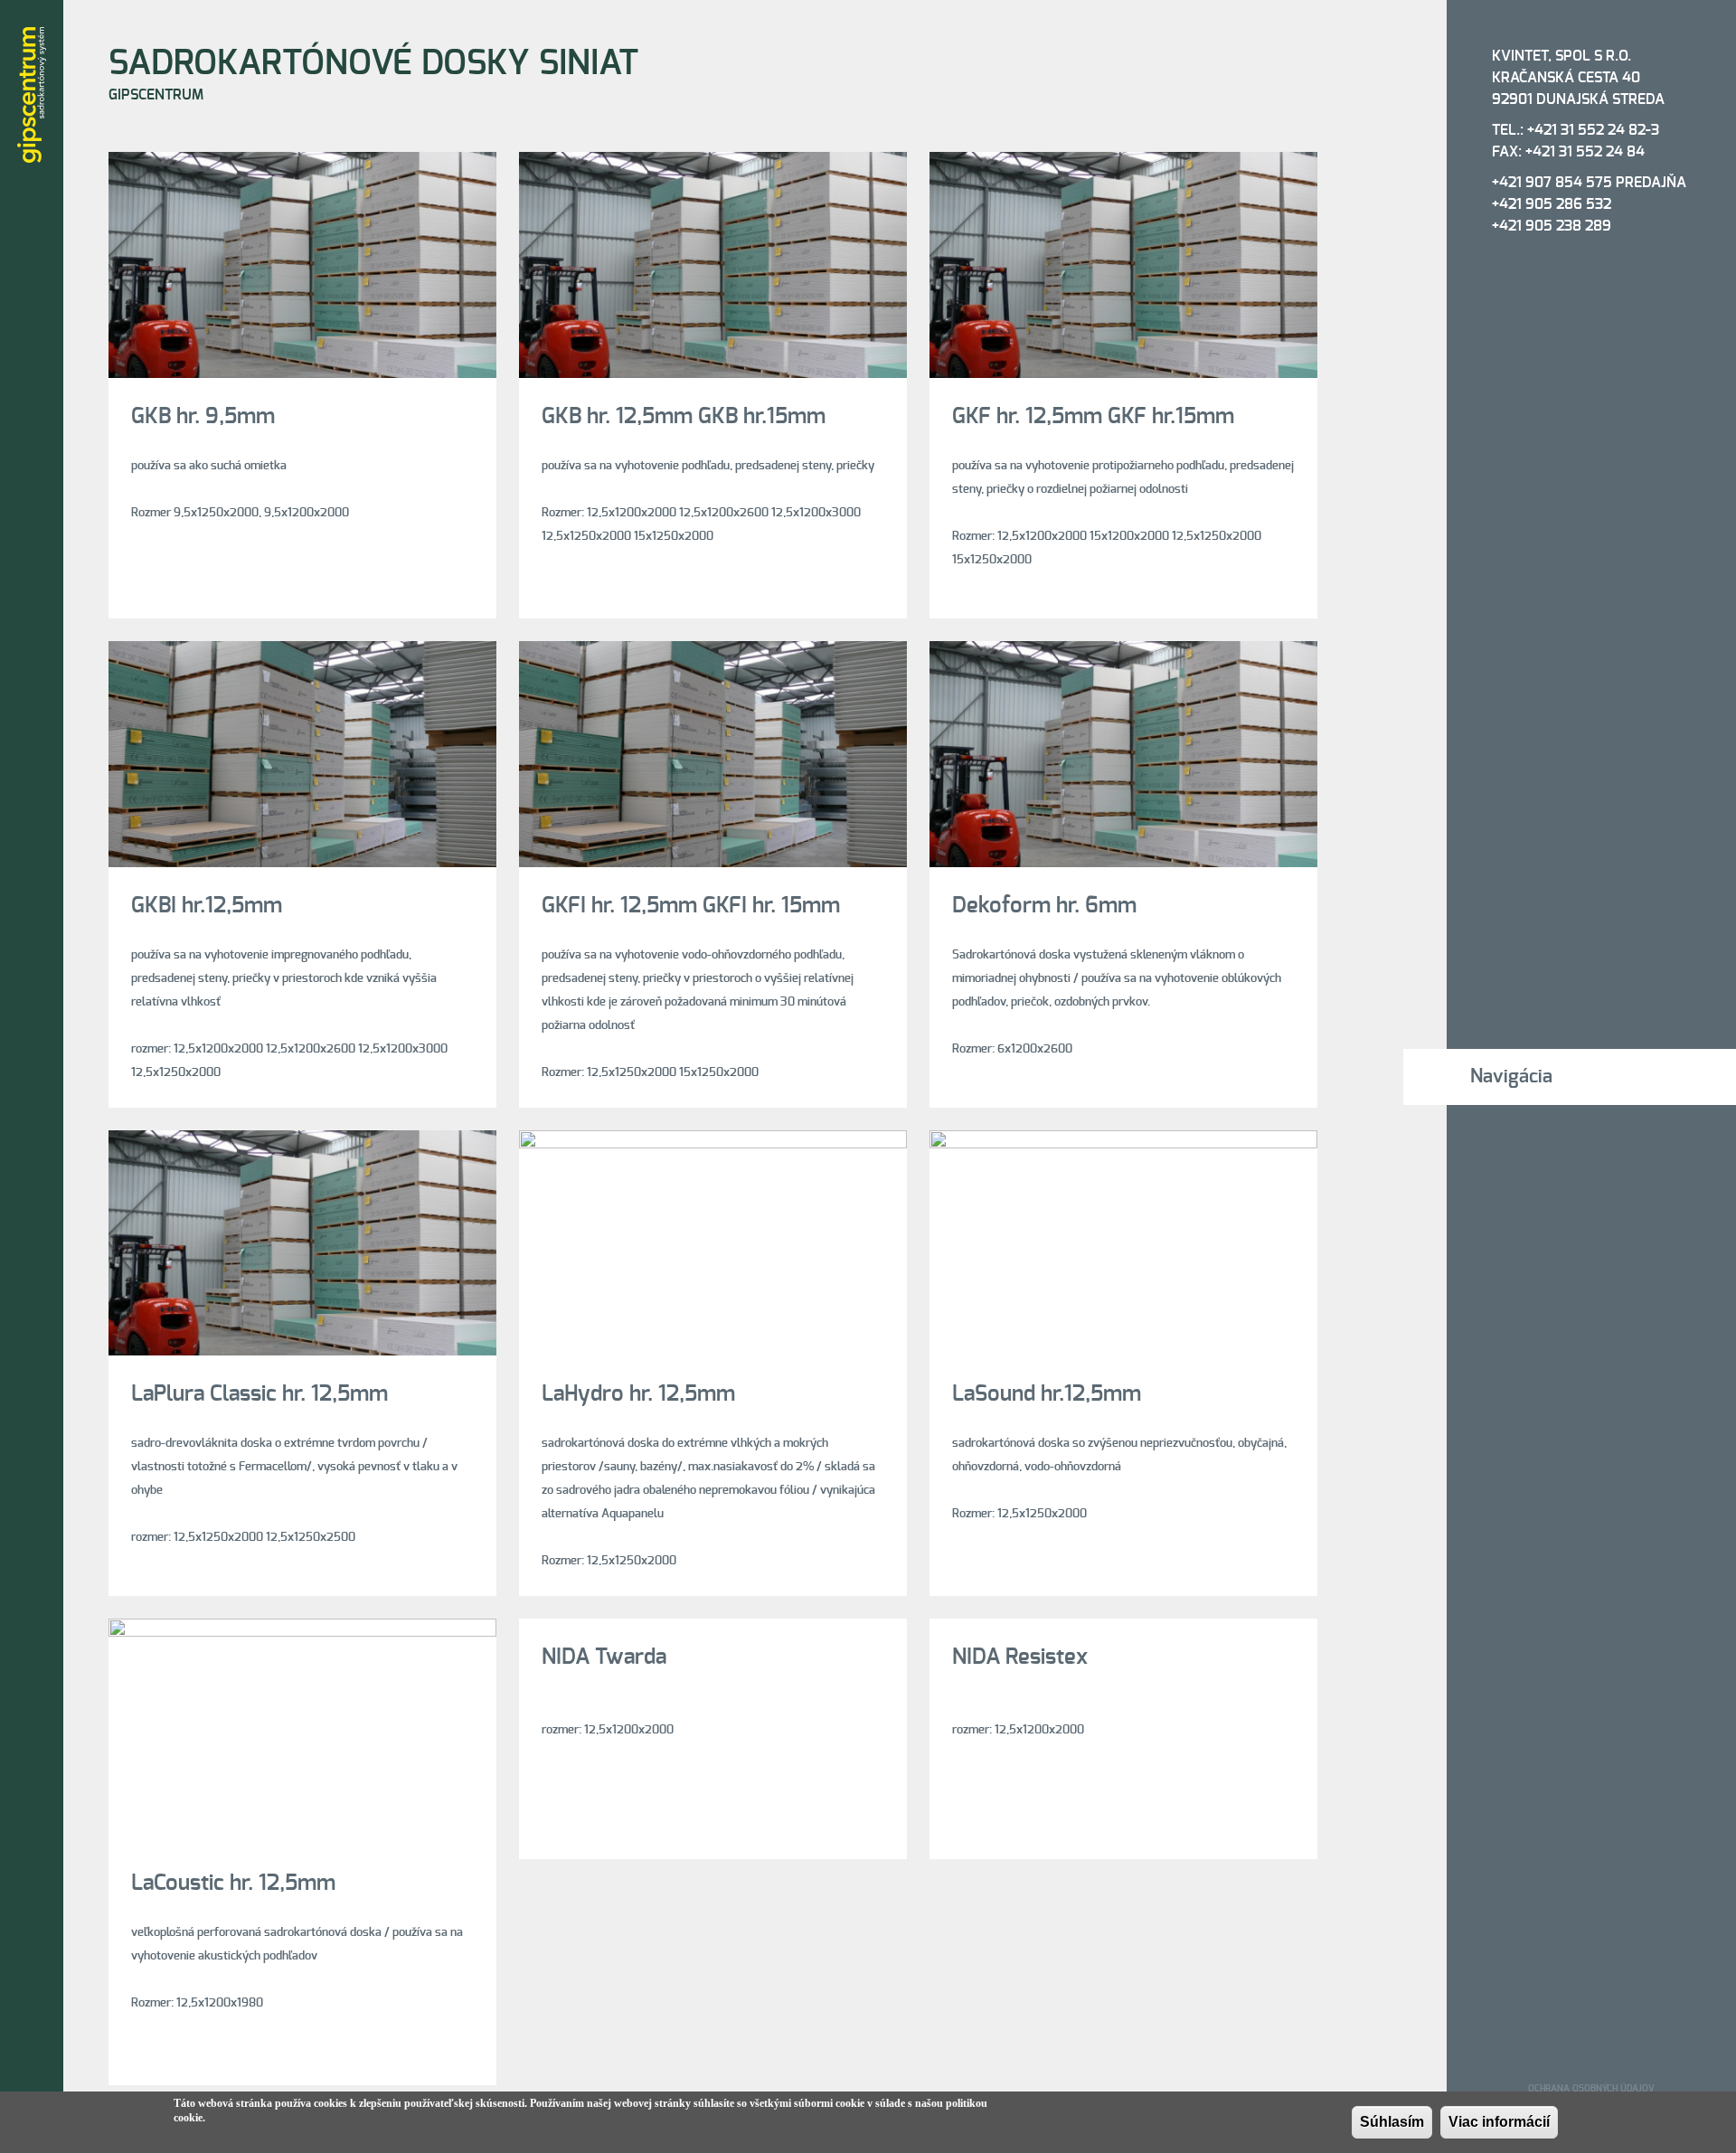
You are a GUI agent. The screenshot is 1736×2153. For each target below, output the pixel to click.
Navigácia (1511, 1076)
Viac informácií (1499, 2122)
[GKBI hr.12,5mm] (302, 652)
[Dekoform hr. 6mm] (1123, 652)
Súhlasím (1392, 2122)
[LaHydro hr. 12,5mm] (713, 1142)
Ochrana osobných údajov (1591, 2089)
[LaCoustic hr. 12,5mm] (302, 1630)
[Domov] (32, 95)
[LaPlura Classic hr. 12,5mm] (302, 1142)
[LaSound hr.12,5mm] (1123, 1142)
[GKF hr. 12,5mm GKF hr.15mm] (1123, 163)
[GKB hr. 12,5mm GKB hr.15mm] (713, 163)
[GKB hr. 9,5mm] (302, 163)
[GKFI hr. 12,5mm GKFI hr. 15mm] (713, 652)
